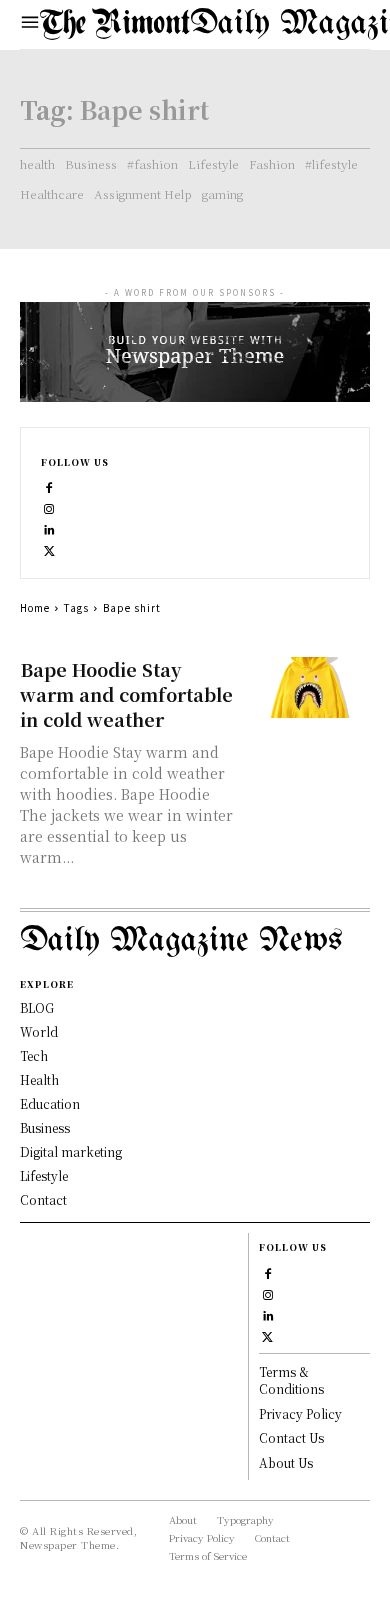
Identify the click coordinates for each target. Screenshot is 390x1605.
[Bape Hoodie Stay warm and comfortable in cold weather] (309, 687)
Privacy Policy (300, 1413)
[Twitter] (49, 548)
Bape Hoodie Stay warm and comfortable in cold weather (126, 694)
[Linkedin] (49, 527)
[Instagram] (49, 506)
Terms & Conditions (291, 1380)
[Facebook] (49, 485)
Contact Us (291, 1437)
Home (35, 607)
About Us (286, 1462)
